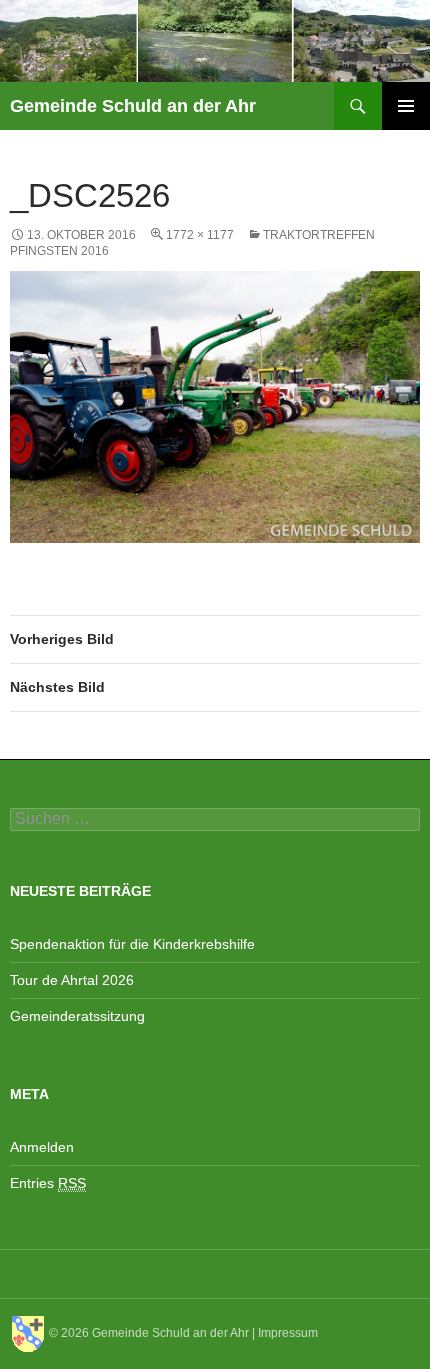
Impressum (288, 1333)
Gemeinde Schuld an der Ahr (133, 106)
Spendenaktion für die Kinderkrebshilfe (132, 944)
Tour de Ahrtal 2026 (72, 980)
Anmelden (42, 1147)
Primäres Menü (406, 106)
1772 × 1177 (200, 235)
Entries (48, 1183)
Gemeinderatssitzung (79, 1016)
